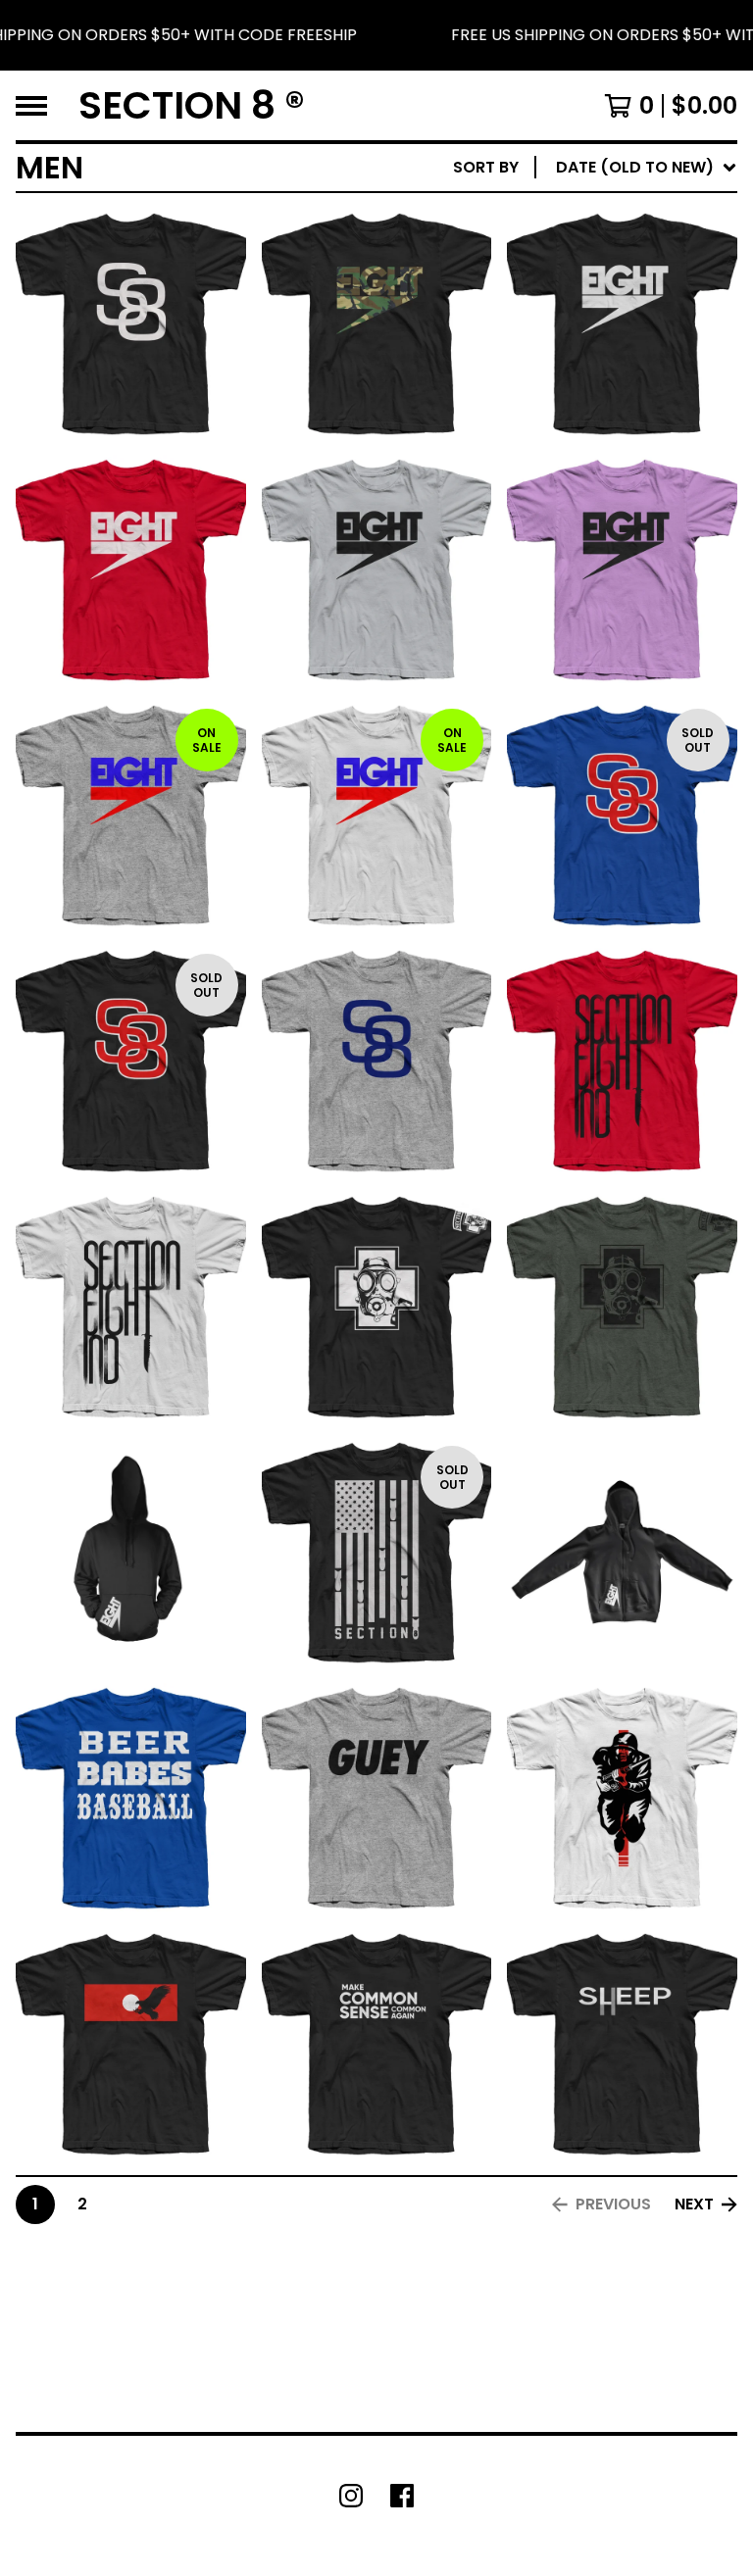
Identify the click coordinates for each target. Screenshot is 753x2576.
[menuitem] (595, 168)
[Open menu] (31, 106)
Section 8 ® (192, 105)
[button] (376, 35)
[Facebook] (402, 2496)
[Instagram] (351, 2496)
